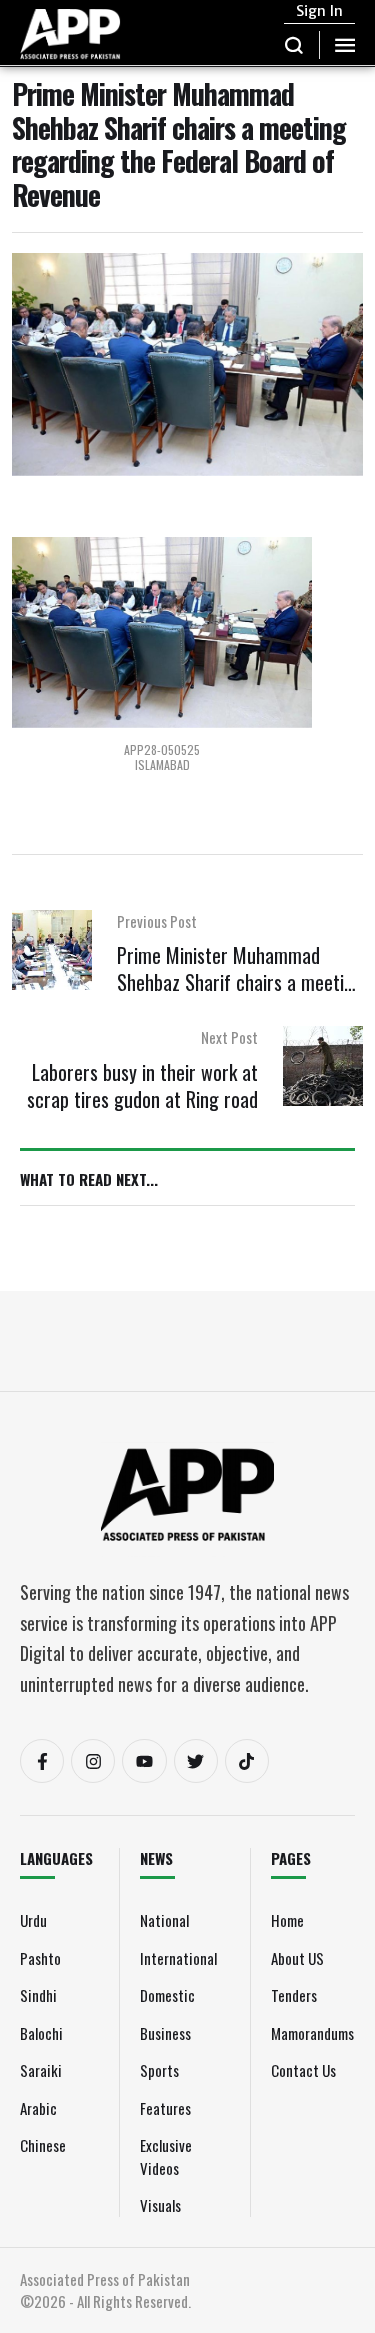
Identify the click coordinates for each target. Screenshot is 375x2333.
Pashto (40, 1958)
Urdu (33, 1920)
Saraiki (41, 2070)
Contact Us (303, 2070)
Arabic (38, 2108)
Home (287, 1920)
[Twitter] (196, 1761)
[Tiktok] (247, 1761)
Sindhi (38, 1995)
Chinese (43, 2145)
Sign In (319, 11)
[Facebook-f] (42, 1761)
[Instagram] (93, 1761)
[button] (294, 45)
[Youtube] (144, 1761)
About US (297, 1958)
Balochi (41, 2033)
